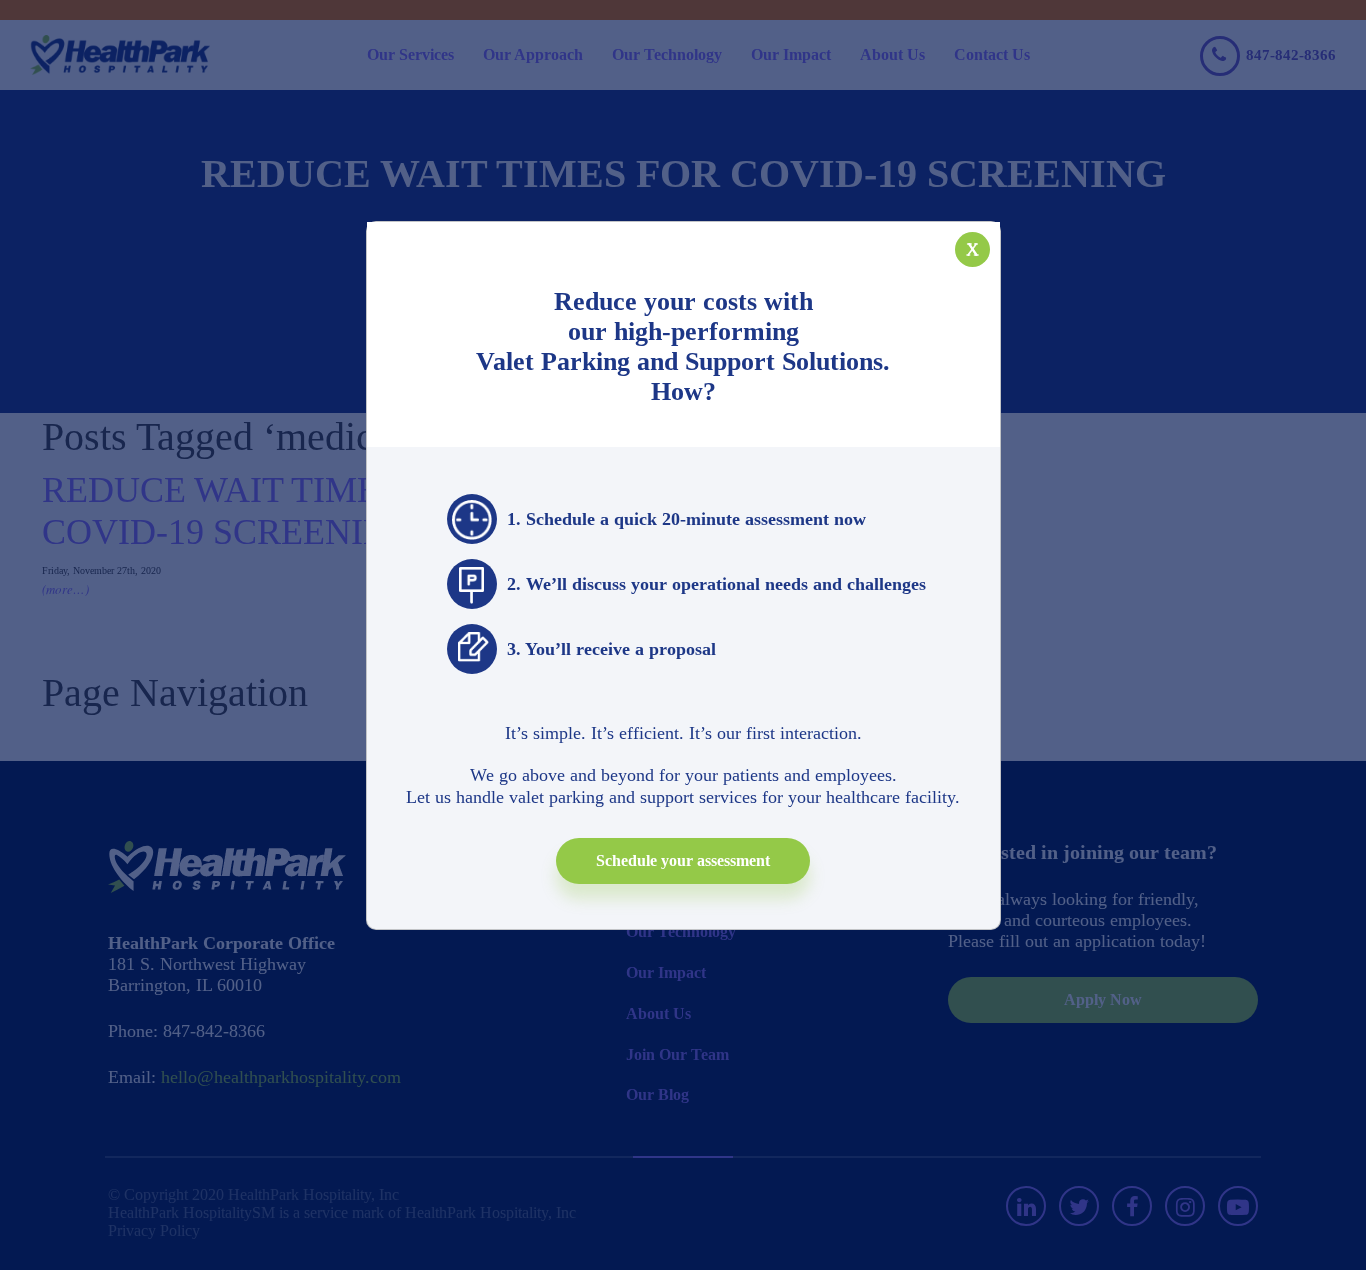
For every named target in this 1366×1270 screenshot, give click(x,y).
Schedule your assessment (683, 860)
